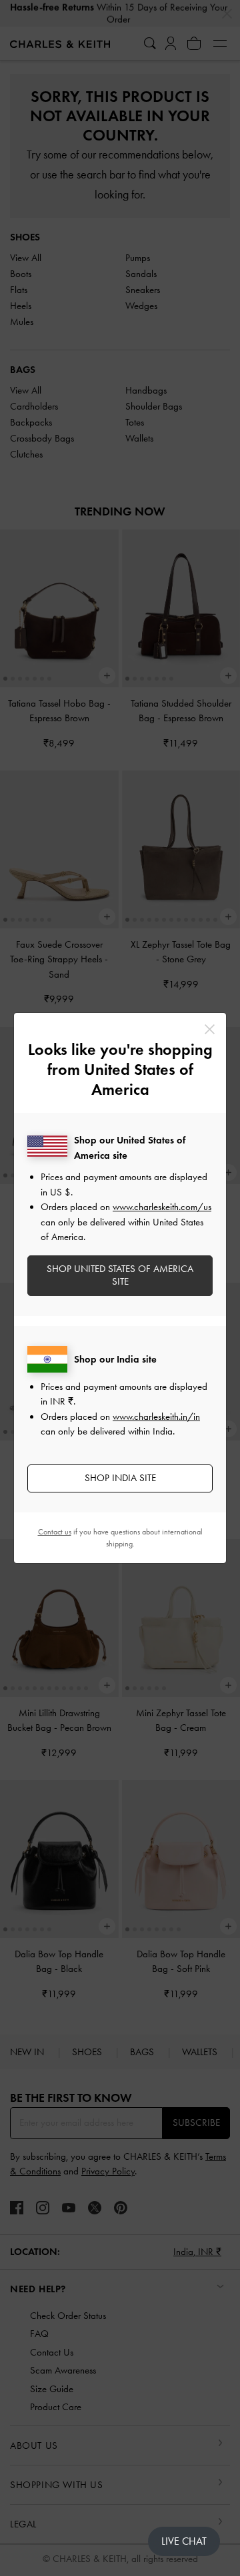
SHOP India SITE (120, 1478)
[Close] (210, 1029)
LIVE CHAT (184, 2541)
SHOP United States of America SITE (120, 1275)
